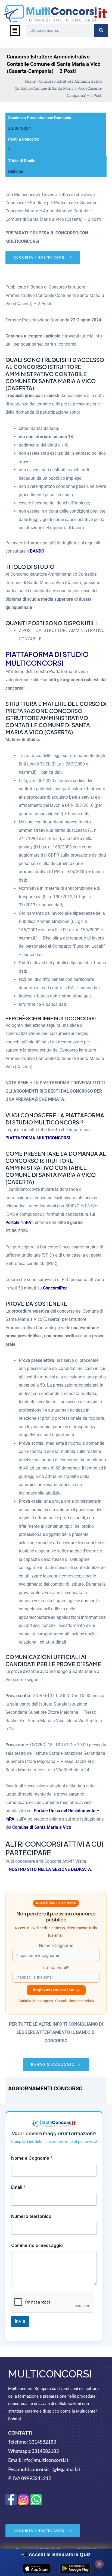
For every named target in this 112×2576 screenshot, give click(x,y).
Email (18, 2187)
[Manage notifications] (99, 2564)
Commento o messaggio (37, 2245)
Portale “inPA (18, 1222)
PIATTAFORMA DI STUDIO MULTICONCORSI (47, 659)
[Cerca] (101, 30)
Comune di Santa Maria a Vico (42, 1827)
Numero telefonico (31, 2216)
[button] (15, 30)
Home (30, 81)
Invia (20, 2321)
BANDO (37, 551)
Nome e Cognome (32, 2158)
